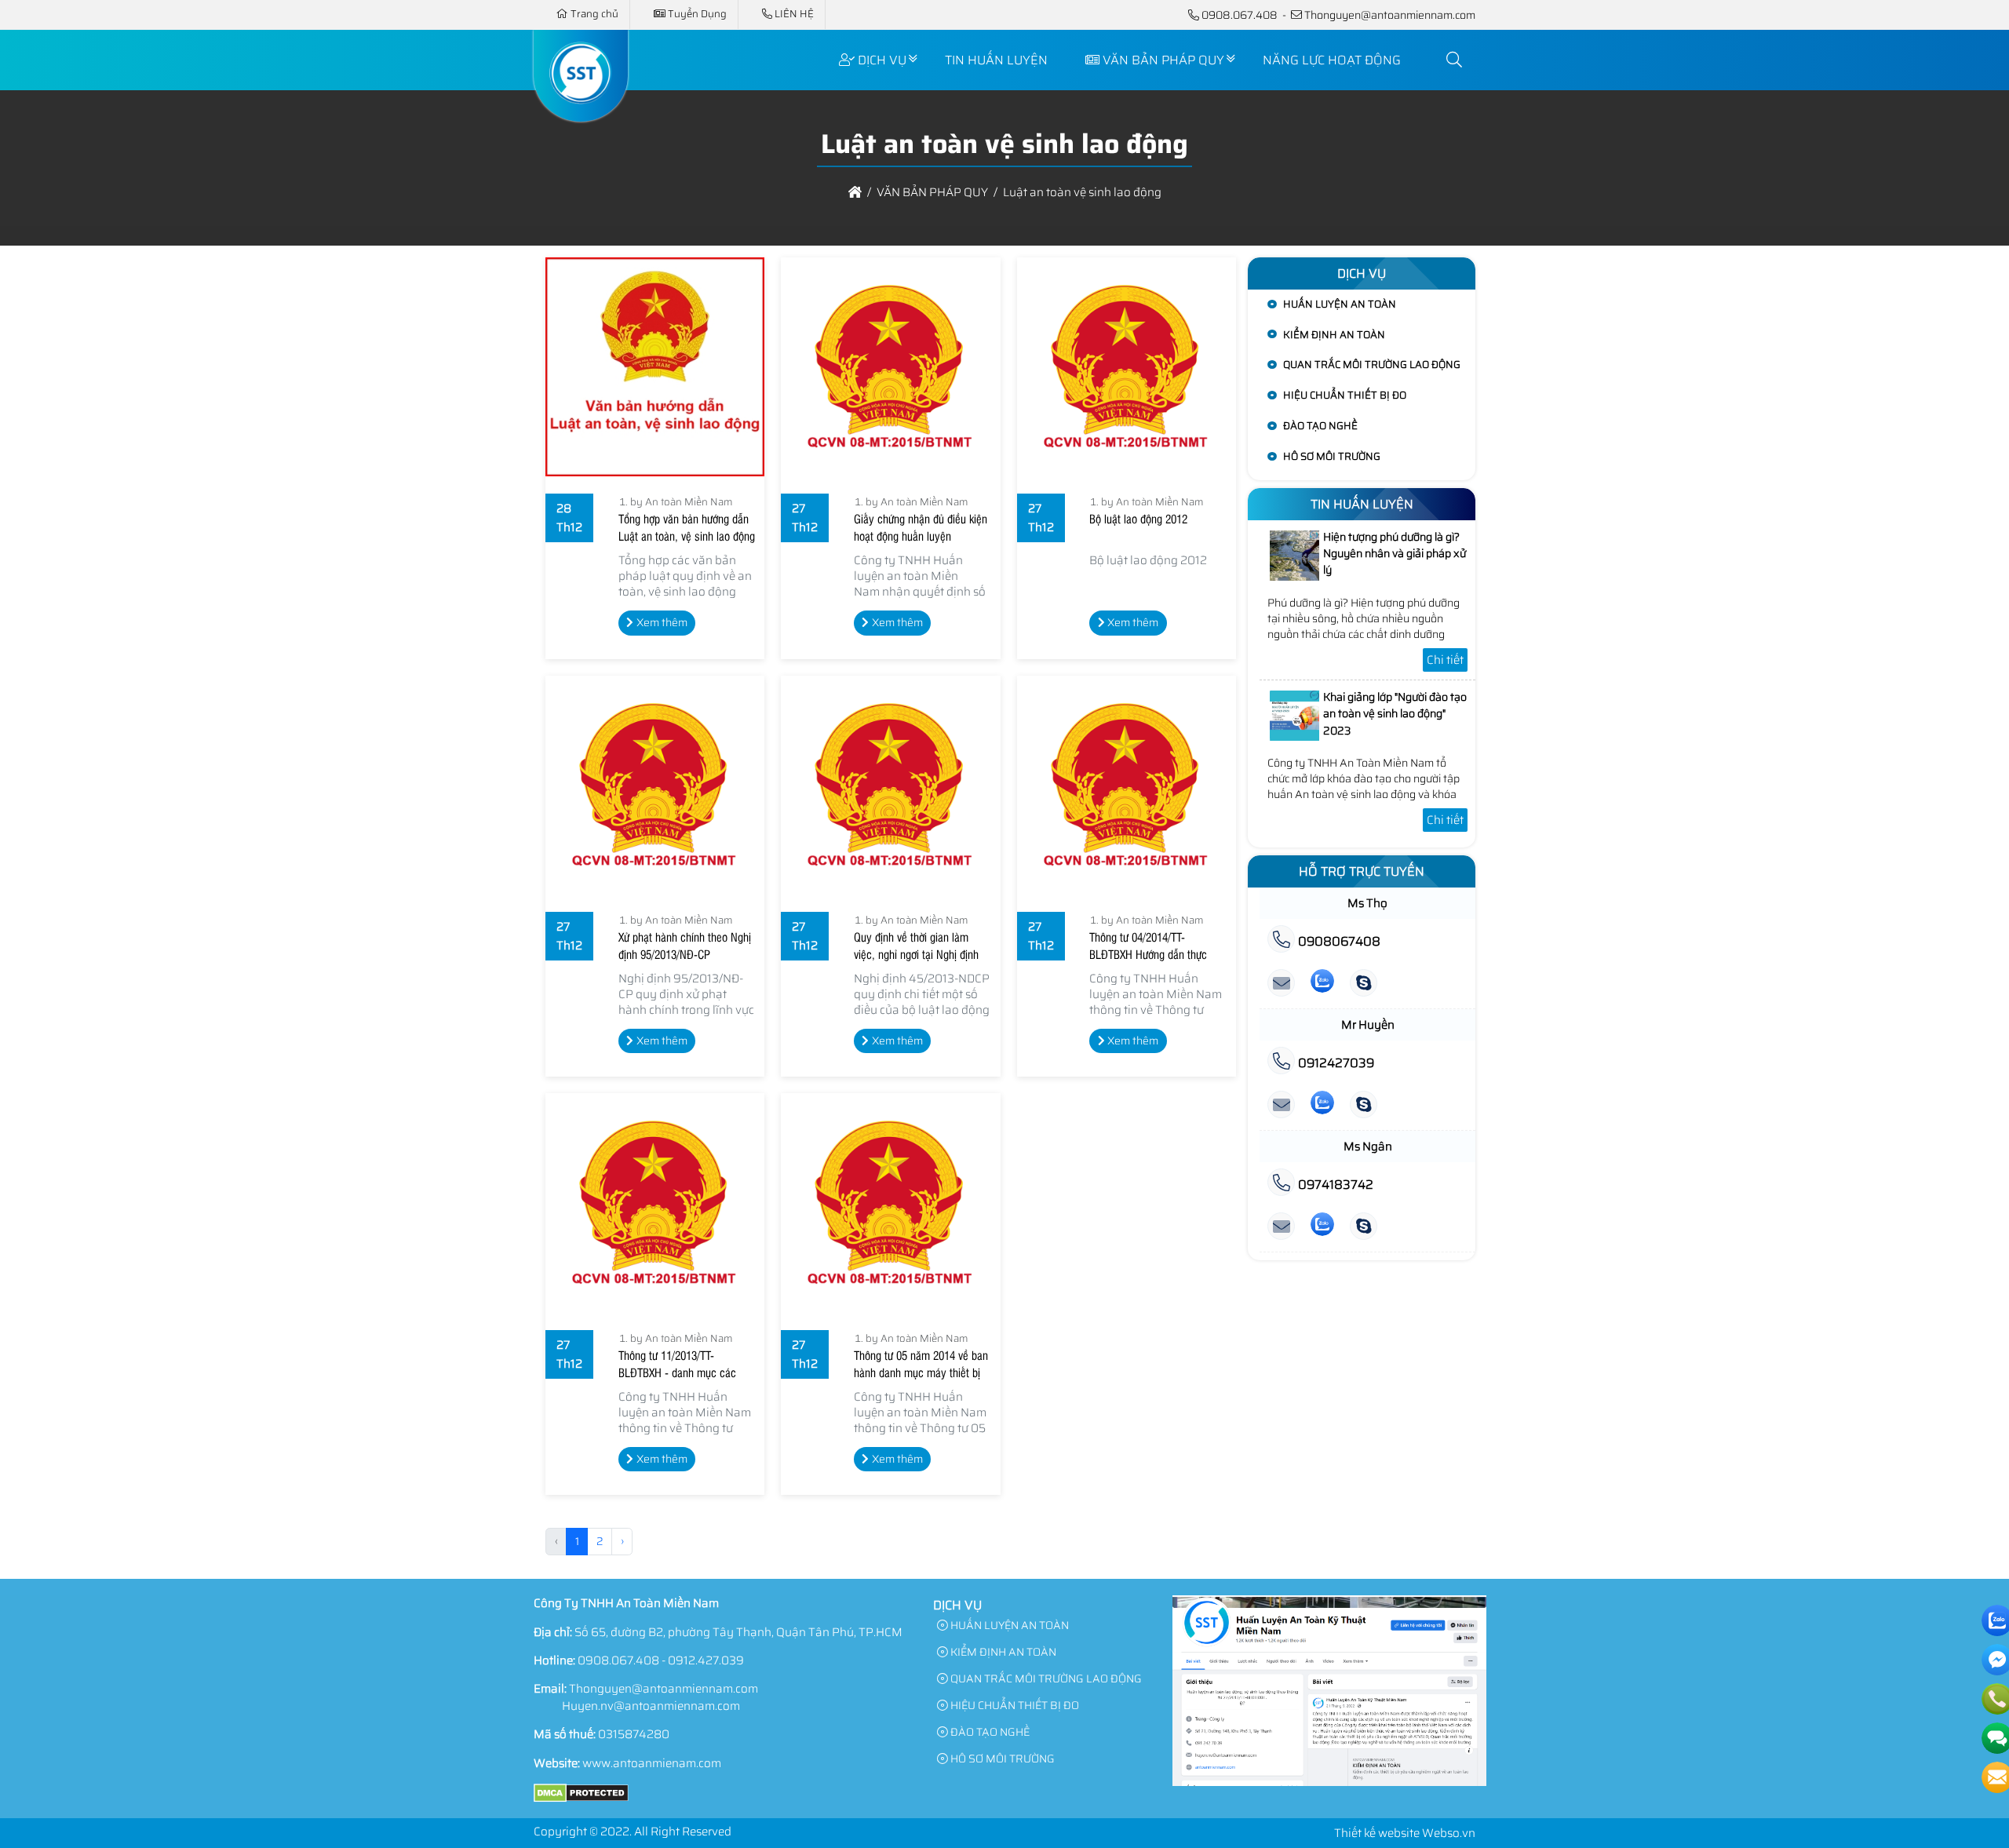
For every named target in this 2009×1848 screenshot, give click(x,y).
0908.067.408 (1240, 15)
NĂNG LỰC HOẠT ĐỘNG (1332, 60)
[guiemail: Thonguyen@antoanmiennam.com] (1281, 984)
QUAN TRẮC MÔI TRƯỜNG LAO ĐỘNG (1372, 364)
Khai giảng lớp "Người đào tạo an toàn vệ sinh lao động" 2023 (1395, 714)
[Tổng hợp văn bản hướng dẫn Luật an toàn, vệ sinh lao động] (655, 367)
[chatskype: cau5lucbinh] (1364, 984)
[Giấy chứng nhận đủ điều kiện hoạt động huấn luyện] (890, 367)
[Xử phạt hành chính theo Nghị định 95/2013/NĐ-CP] (655, 785)
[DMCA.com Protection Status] (581, 1799)
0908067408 (1338, 941)
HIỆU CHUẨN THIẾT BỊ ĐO (1345, 395)
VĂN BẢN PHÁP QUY (1163, 60)
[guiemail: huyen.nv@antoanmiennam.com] (1281, 1105)
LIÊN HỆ (794, 14)
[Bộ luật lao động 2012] (1127, 367)
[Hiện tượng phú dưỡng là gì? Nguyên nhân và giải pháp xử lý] (1295, 577)
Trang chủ (594, 14)
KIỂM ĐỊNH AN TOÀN (1334, 335)
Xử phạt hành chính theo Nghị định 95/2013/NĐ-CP (685, 946)
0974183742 (1334, 1185)
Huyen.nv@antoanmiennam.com (651, 1706)
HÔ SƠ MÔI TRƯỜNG (1332, 456)
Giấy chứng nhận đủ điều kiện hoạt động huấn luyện (921, 527)
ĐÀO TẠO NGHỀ (1320, 426)
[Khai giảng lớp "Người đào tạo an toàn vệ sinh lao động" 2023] (1295, 737)
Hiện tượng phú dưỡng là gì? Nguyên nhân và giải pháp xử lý (1395, 554)
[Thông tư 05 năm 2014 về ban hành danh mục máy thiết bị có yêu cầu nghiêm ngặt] (890, 1203)
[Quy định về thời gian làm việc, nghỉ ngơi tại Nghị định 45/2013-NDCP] (890, 785)
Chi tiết (1445, 660)
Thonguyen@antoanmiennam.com (1390, 15)
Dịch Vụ (882, 60)
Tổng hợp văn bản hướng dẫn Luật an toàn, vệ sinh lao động (687, 527)
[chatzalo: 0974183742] (1322, 1227)
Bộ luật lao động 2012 (1138, 519)
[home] (855, 192)
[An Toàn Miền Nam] (581, 112)
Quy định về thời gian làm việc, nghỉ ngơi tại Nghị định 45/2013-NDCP (916, 954)
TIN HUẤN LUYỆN (996, 60)
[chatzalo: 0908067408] (1322, 984)
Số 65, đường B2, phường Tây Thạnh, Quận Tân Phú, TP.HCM (738, 1632)
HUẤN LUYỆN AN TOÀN (1340, 304)
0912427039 (1334, 1063)
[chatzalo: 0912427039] (1322, 1105)
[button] (1455, 60)
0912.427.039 (706, 1660)
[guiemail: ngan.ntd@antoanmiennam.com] (1281, 1227)
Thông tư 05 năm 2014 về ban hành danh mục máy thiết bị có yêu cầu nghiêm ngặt (921, 1372)
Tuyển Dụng (697, 14)
